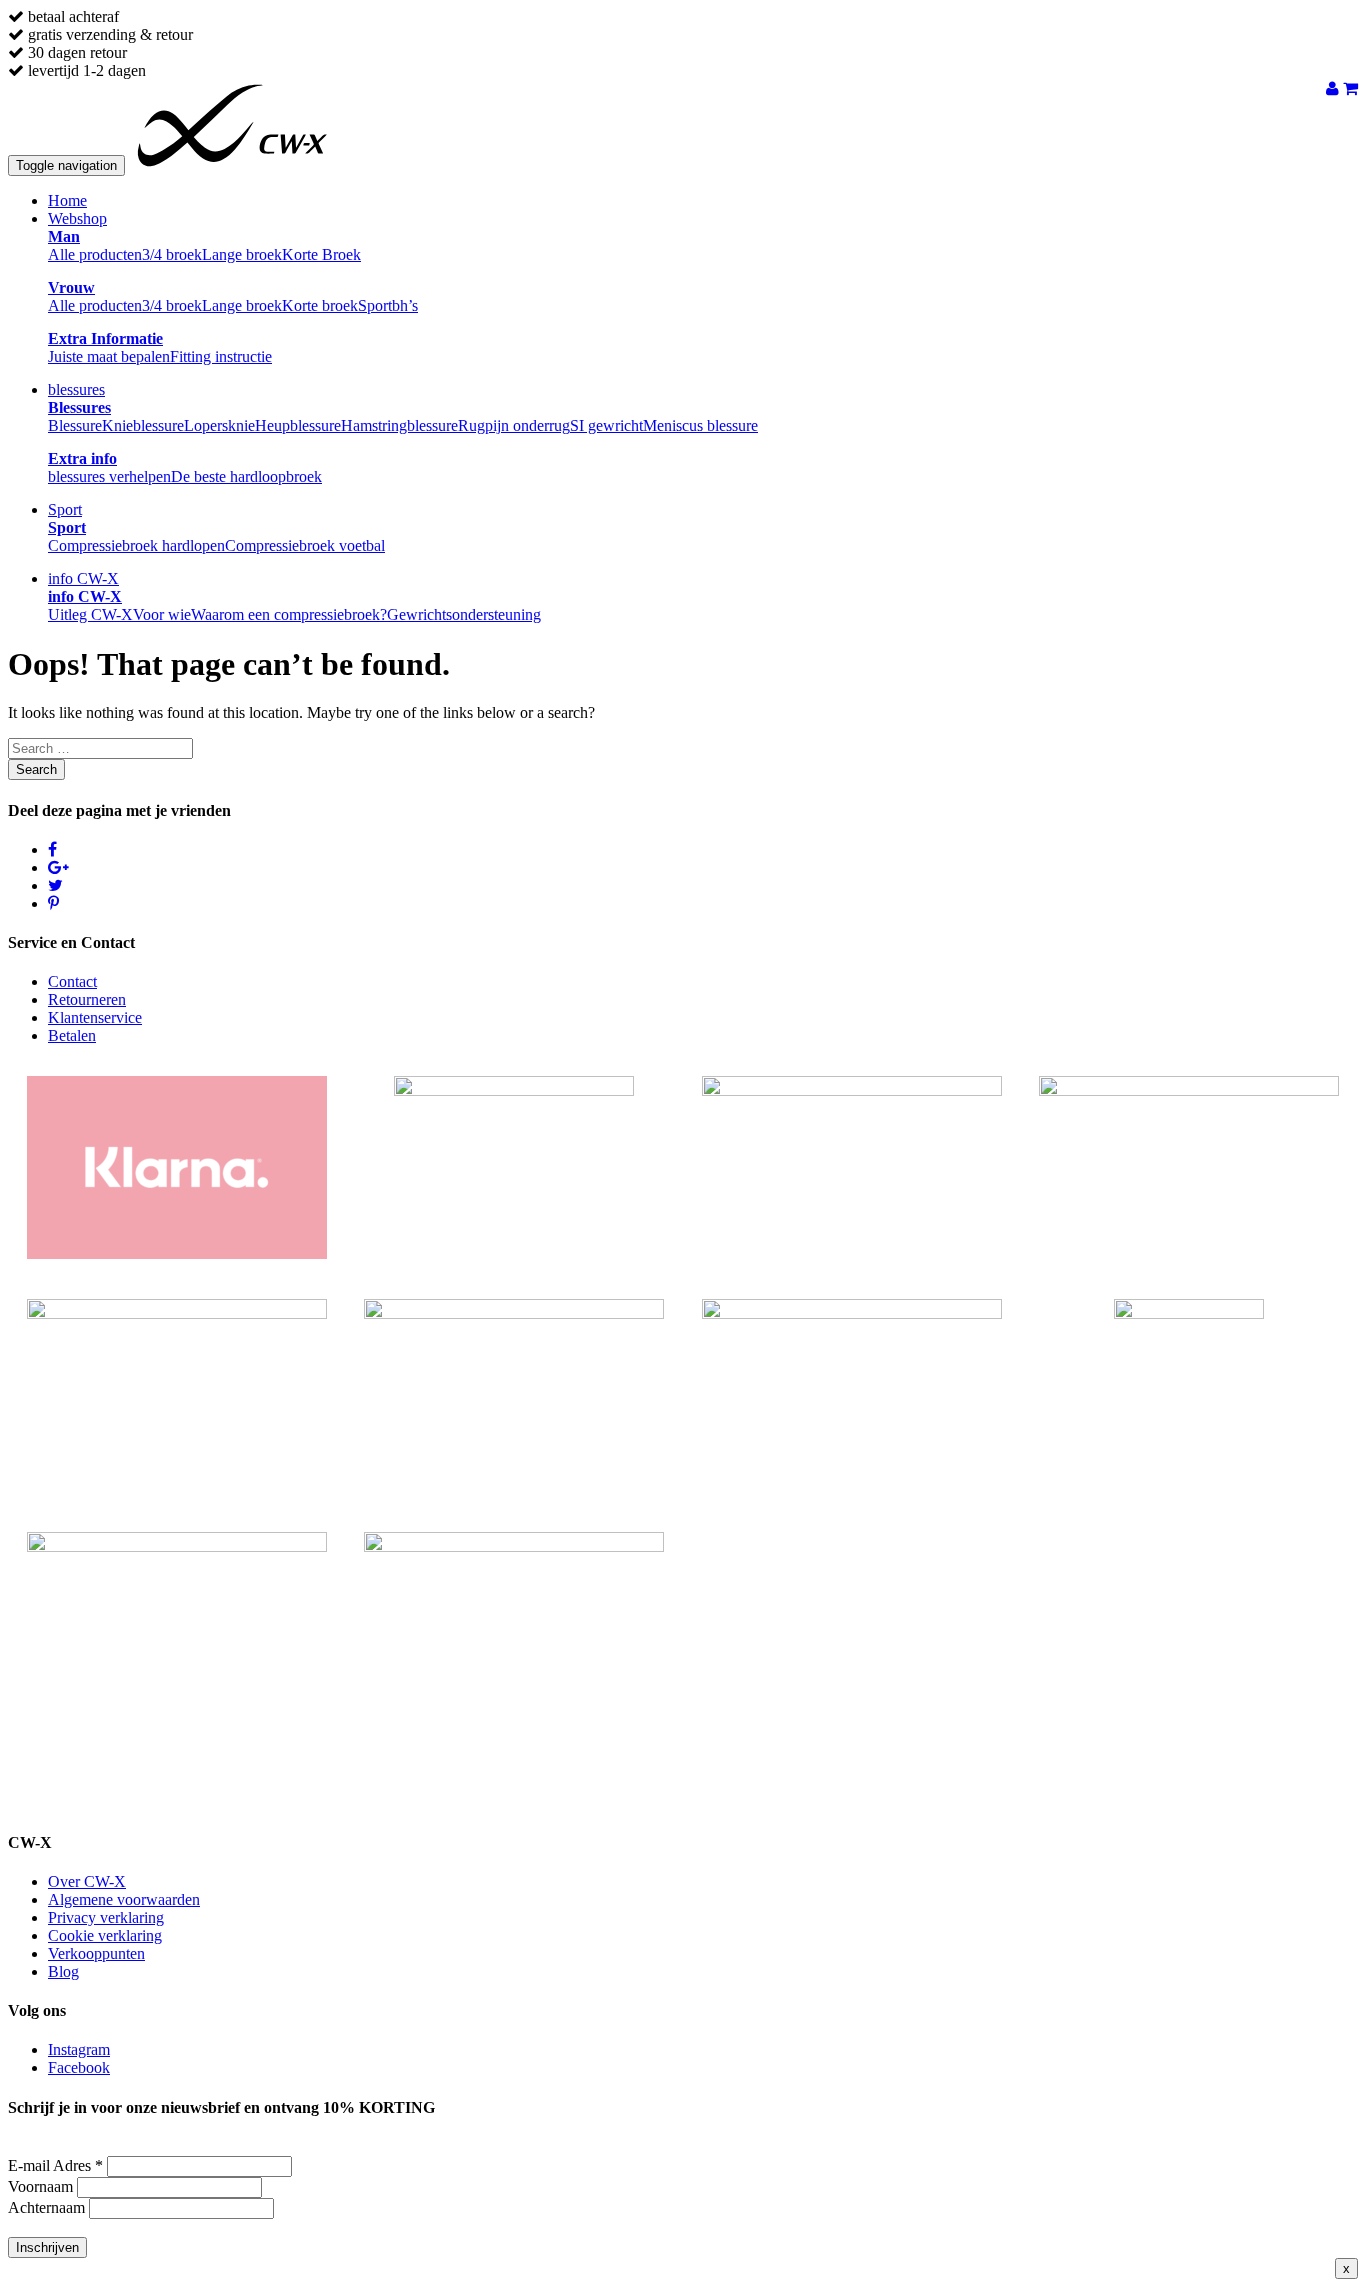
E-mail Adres (55, 2165)
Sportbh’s (388, 305)
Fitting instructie (221, 356)
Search (36, 769)
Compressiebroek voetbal (305, 545)
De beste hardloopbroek (246, 476)
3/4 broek (172, 254)
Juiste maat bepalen (109, 356)
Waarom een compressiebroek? (289, 614)
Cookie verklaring (105, 1935)
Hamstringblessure (399, 425)
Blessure (75, 425)
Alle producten (95, 254)
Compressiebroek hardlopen (136, 545)
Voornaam (40, 2186)
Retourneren (87, 999)
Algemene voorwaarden (124, 1899)
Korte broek (320, 305)
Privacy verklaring (106, 1917)
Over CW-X (87, 1881)
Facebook (79, 2067)
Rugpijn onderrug (514, 425)
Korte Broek (321, 254)
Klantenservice (95, 1017)
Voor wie (162, 614)
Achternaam (46, 2207)
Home (67, 200)
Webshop (77, 218)
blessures (76, 389)
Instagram (79, 2049)
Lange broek (242, 254)
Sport (65, 509)
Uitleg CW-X (90, 614)
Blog (63, 1971)
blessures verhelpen (109, 476)
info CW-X (83, 578)
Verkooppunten (96, 1953)
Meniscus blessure (700, 425)
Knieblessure (143, 425)
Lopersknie (219, 425)
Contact (72, 981)
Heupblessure (298, 425)
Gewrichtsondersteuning (464, 614)
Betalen (72, 1035)
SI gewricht (606, 425)
